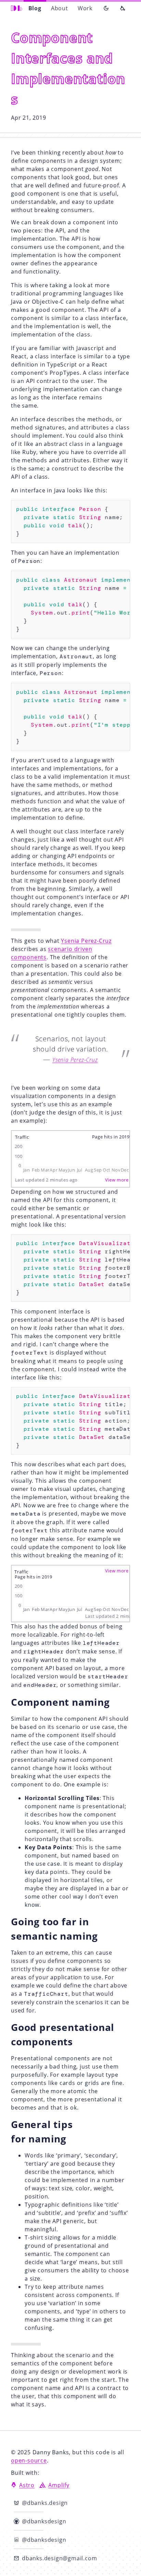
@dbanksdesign (48, 2523)
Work (85, 8)
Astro (27, 2485)
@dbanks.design (49, 2504)
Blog (35, 8)
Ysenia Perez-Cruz (86, 941)
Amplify (59, 2485)
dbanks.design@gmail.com (59, 2558)
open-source (29, 2460)
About (60, 8)
